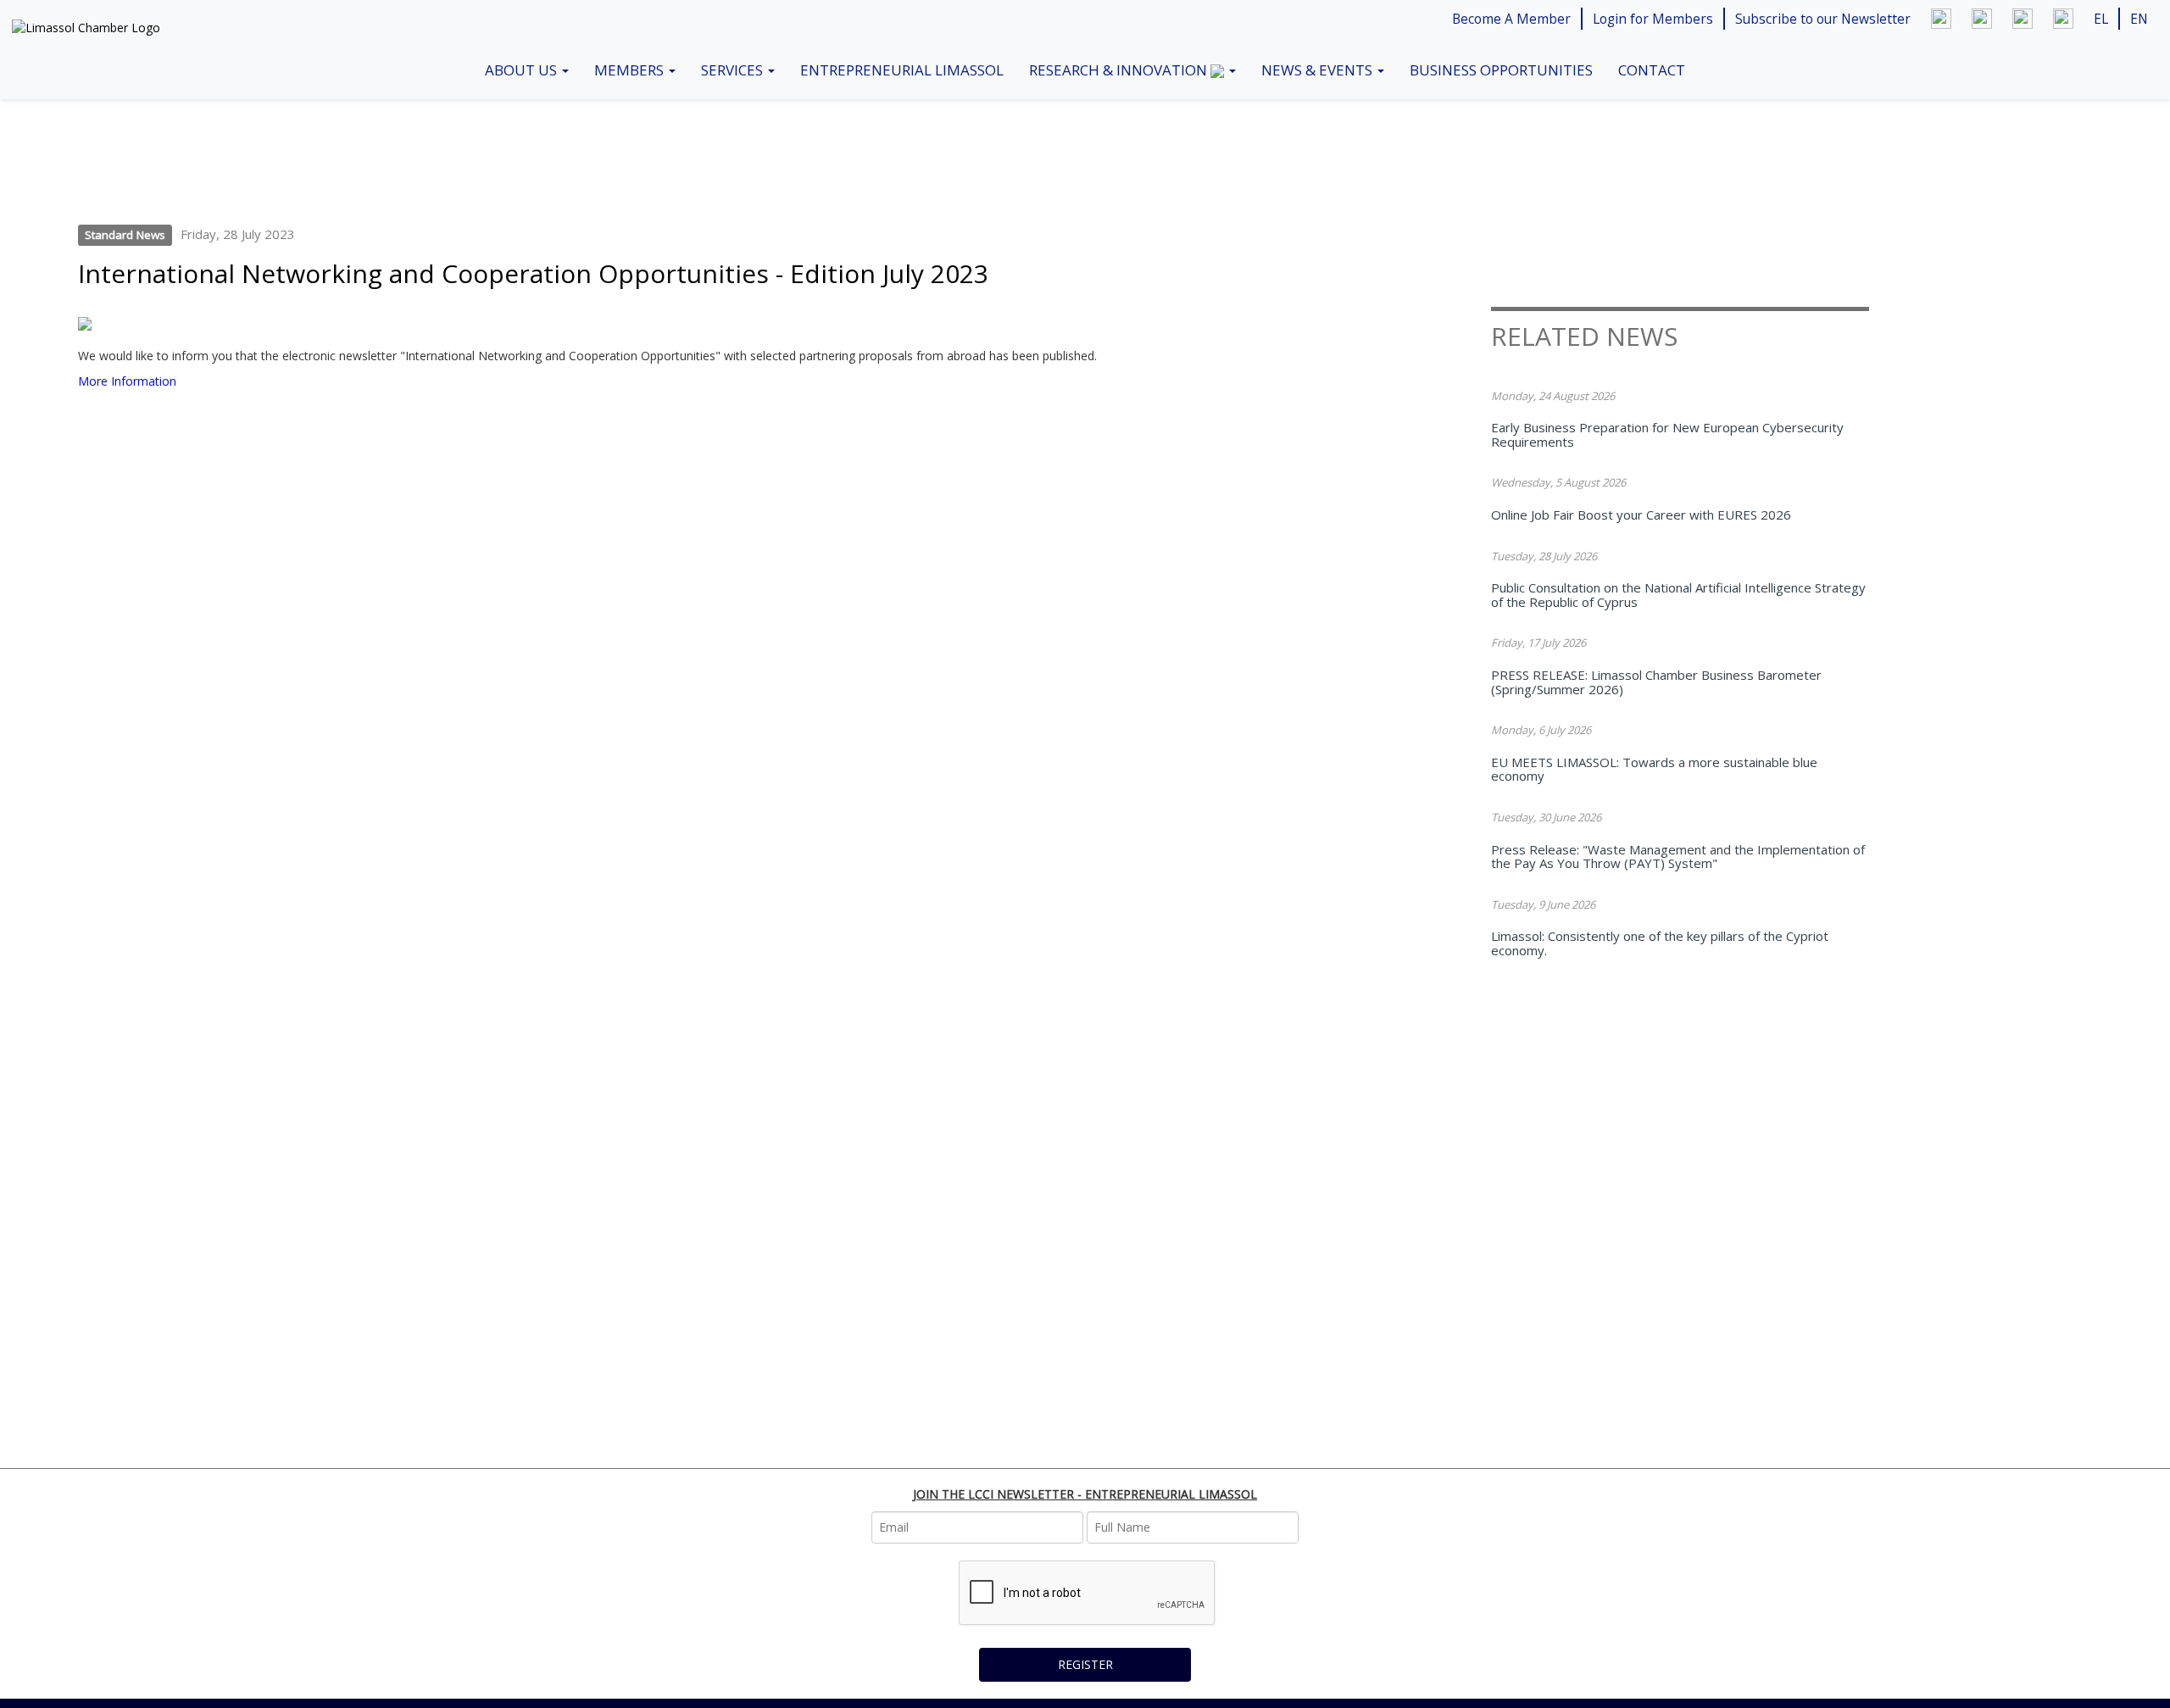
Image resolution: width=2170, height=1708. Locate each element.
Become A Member (1511, 19)
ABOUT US (523, 70)
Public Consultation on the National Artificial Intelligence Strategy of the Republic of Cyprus (1678, 595)
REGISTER (1085, 1664)
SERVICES (734, 70)
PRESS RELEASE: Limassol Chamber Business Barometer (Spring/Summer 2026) (1656, 682)
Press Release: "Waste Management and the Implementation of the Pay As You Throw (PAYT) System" (1678, 857)
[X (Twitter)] (2023, 19)
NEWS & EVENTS (1319, 70)
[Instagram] (2063, 19)
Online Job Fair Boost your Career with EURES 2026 (1641, 515)
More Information (127, 381)
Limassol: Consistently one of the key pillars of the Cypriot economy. (1660, 943)
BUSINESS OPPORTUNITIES (1501, 70)
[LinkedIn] (1941, 19)
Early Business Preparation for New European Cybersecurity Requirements (1667, 434)
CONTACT (1652, 70)
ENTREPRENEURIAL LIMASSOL (902, 70)
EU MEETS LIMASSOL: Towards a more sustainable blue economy (1654, 769)
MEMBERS (631, 70)
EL (2101, 19)
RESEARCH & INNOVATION (1120, 70)
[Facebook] (1982, 19)
